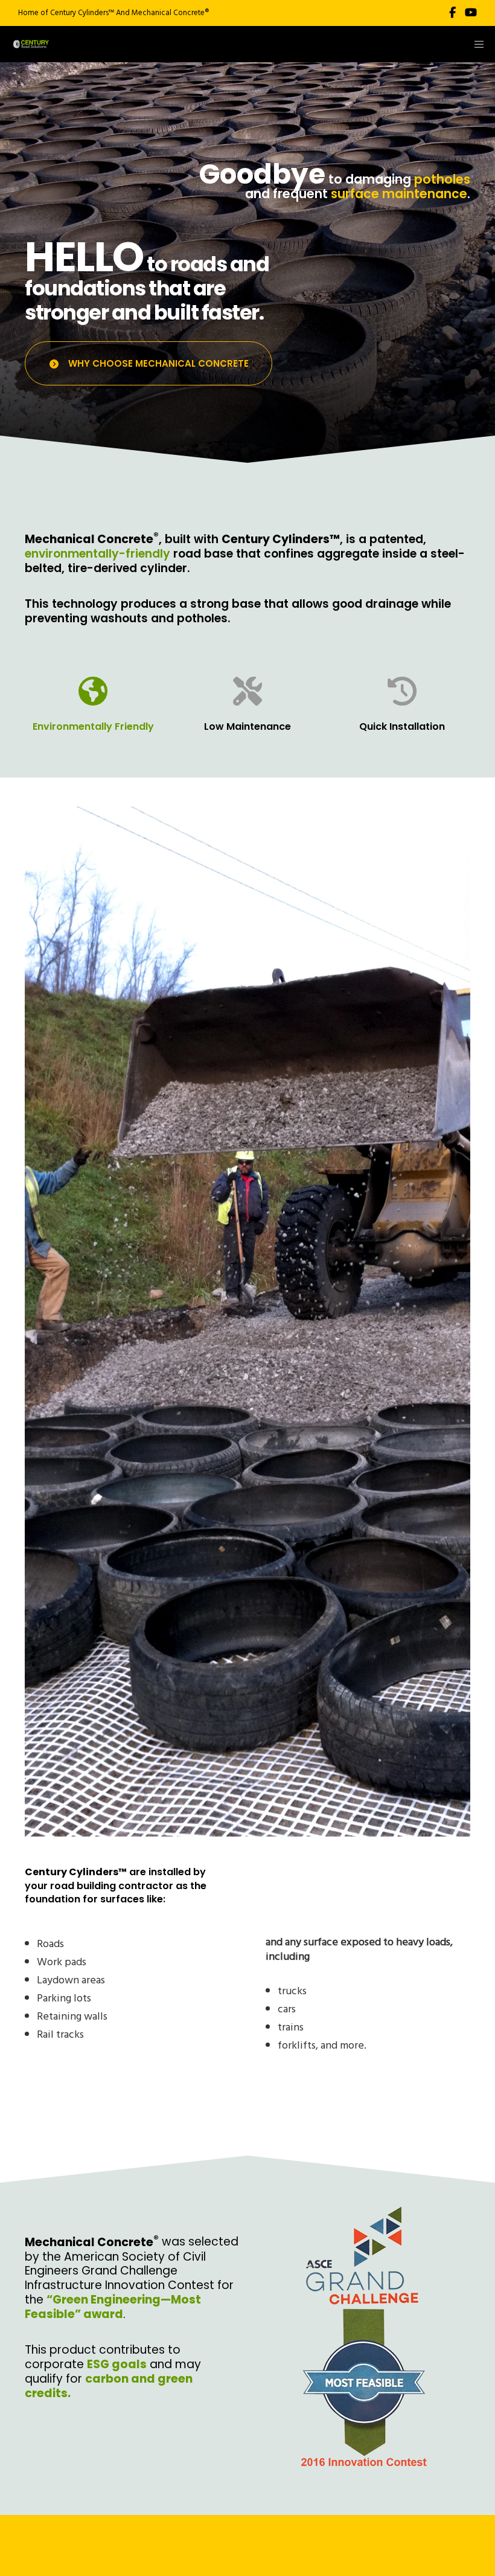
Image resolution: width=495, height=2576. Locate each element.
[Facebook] (452, 13)
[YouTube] (471, 13)
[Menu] (475, 44)
